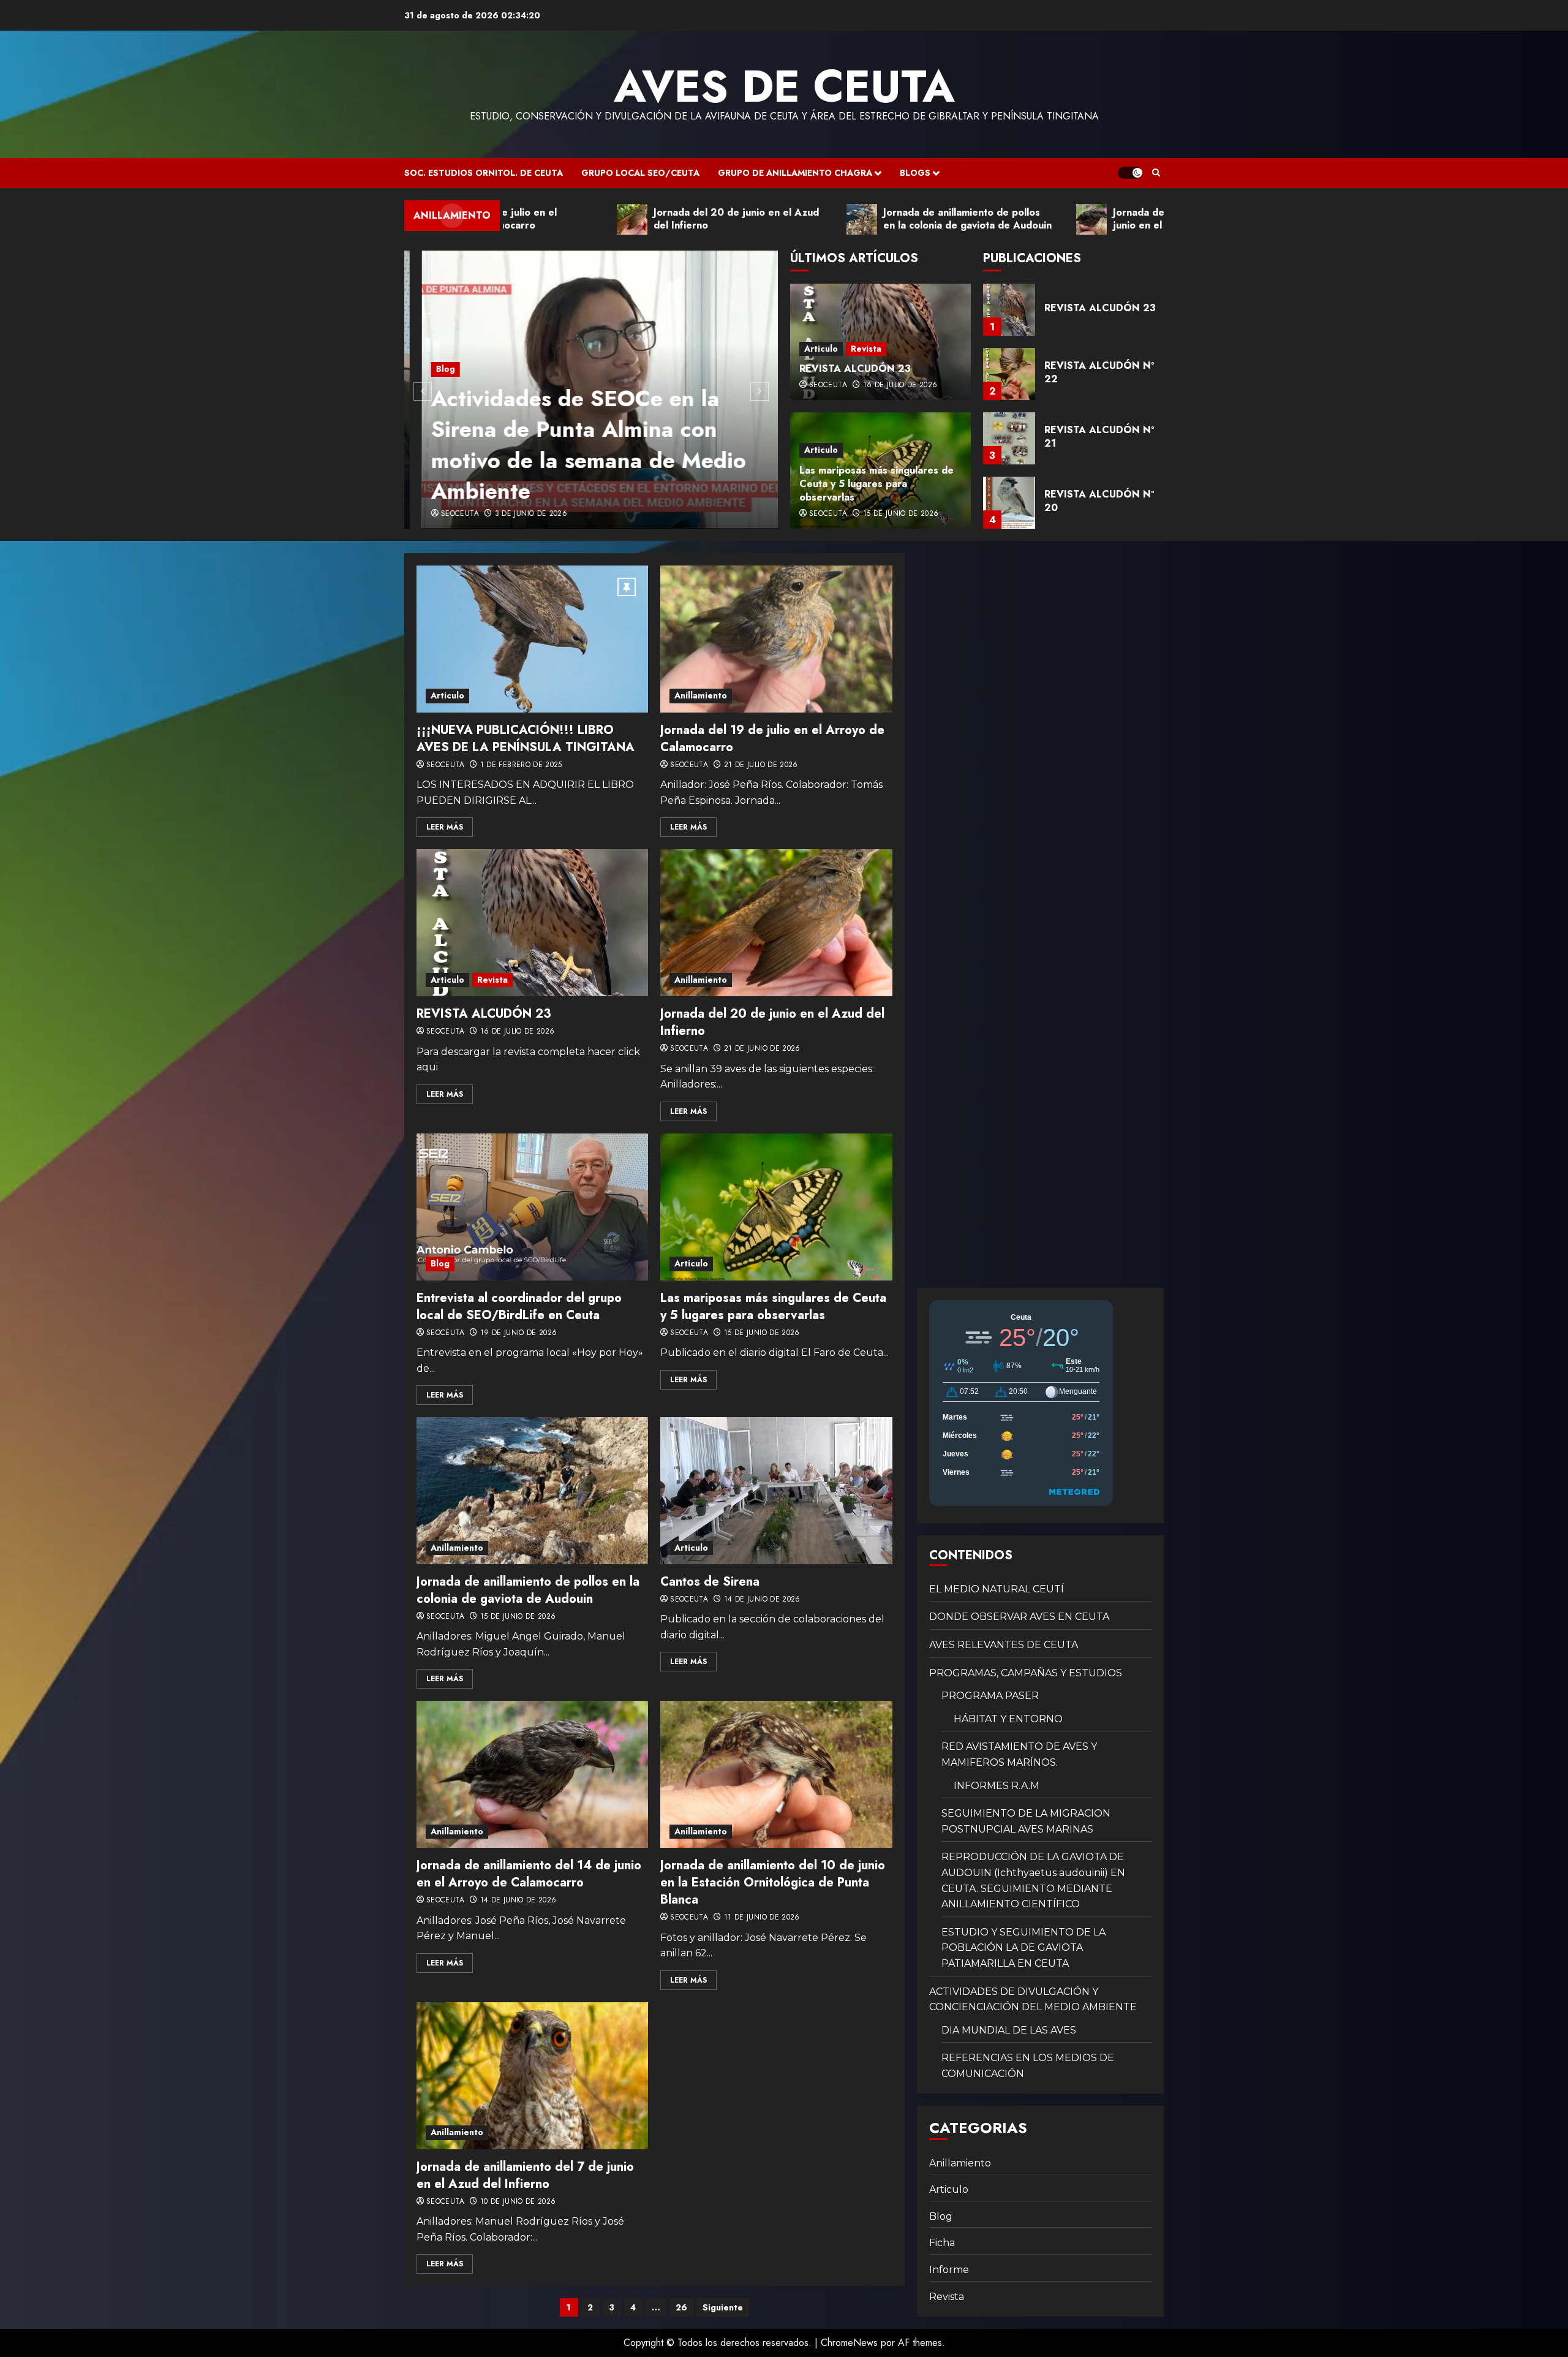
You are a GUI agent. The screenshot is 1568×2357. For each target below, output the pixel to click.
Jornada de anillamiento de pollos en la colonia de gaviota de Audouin (528, 1590)
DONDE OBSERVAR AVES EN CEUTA (1019, 1617)
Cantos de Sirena (710, 1582)
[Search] (1156, 173)
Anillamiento (701, 695)
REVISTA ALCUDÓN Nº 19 (1099, 501)
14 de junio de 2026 (762, 1600)
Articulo (821, 349)
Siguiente (723, 2307)
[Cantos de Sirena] (776, 1491)
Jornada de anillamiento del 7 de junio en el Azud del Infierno (525, 2175)
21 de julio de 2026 (761, 765)
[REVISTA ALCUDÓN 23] (532, 923)
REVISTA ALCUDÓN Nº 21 (1099, 372)
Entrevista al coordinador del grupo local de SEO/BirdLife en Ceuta (519, 1307)
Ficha (942, 2243)
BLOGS (915, 173)
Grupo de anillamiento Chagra (795, 173)
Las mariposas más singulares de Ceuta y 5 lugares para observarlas (876, 484)
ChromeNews (849, 2343)
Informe (949, 2270)
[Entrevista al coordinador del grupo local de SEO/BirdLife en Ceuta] (532, 1207)
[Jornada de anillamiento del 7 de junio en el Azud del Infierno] (532, 2076)
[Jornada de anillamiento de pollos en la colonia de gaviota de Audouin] (532, 1491)
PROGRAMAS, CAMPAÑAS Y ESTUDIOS (1026, 1673)
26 (681, 2307)
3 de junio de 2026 (513, 514)
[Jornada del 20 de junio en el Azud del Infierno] (776, 923)
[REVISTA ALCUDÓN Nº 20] (1009, 438)
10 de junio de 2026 (518, 2202)
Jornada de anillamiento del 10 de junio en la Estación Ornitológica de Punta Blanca (773, 1882)
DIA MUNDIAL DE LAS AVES (1009, 2030)
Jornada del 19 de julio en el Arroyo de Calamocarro (772, 739)
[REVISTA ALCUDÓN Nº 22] (1009, 310)
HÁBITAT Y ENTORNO (1008, 1719)
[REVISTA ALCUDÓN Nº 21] (1009, 374)
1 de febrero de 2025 (521, 765)
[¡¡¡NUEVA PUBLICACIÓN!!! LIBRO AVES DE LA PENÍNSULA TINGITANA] (532, 639)
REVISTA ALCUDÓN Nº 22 (1099, 308)
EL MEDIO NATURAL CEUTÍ (997, 1589)
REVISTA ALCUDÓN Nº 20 (1099, 437)
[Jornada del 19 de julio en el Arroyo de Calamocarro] (776, 639)
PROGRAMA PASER (990, 1696)
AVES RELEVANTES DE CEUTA (1004, 1645)
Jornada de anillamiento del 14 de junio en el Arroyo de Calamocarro (529, 1874)
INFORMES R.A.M (997, 1786)
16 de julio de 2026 (900, 385)
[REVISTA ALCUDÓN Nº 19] (1009, 503)
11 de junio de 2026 (762, 1918)
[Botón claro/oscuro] (1130, 173)
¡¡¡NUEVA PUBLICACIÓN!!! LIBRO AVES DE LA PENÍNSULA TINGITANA (526, 739)
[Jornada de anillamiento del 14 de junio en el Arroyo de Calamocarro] (532, 1774)
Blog (428, 369)
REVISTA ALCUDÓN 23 (855, 369)
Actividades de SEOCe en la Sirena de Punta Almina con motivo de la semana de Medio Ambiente (571, 445)
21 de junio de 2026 (762, 1049)
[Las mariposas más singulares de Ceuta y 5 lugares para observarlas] (776, 1207)
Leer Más (445, 827)
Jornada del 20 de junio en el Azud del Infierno (772, 1022)
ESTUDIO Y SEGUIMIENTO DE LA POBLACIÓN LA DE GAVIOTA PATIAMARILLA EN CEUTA (1023, 1948)
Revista (866, 349)
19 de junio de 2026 (519, 1333)
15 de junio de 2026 (901, 514)
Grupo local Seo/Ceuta (640, 173)
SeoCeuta (442, 514)
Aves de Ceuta (784, 86)
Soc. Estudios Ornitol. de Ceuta (484, 173)
